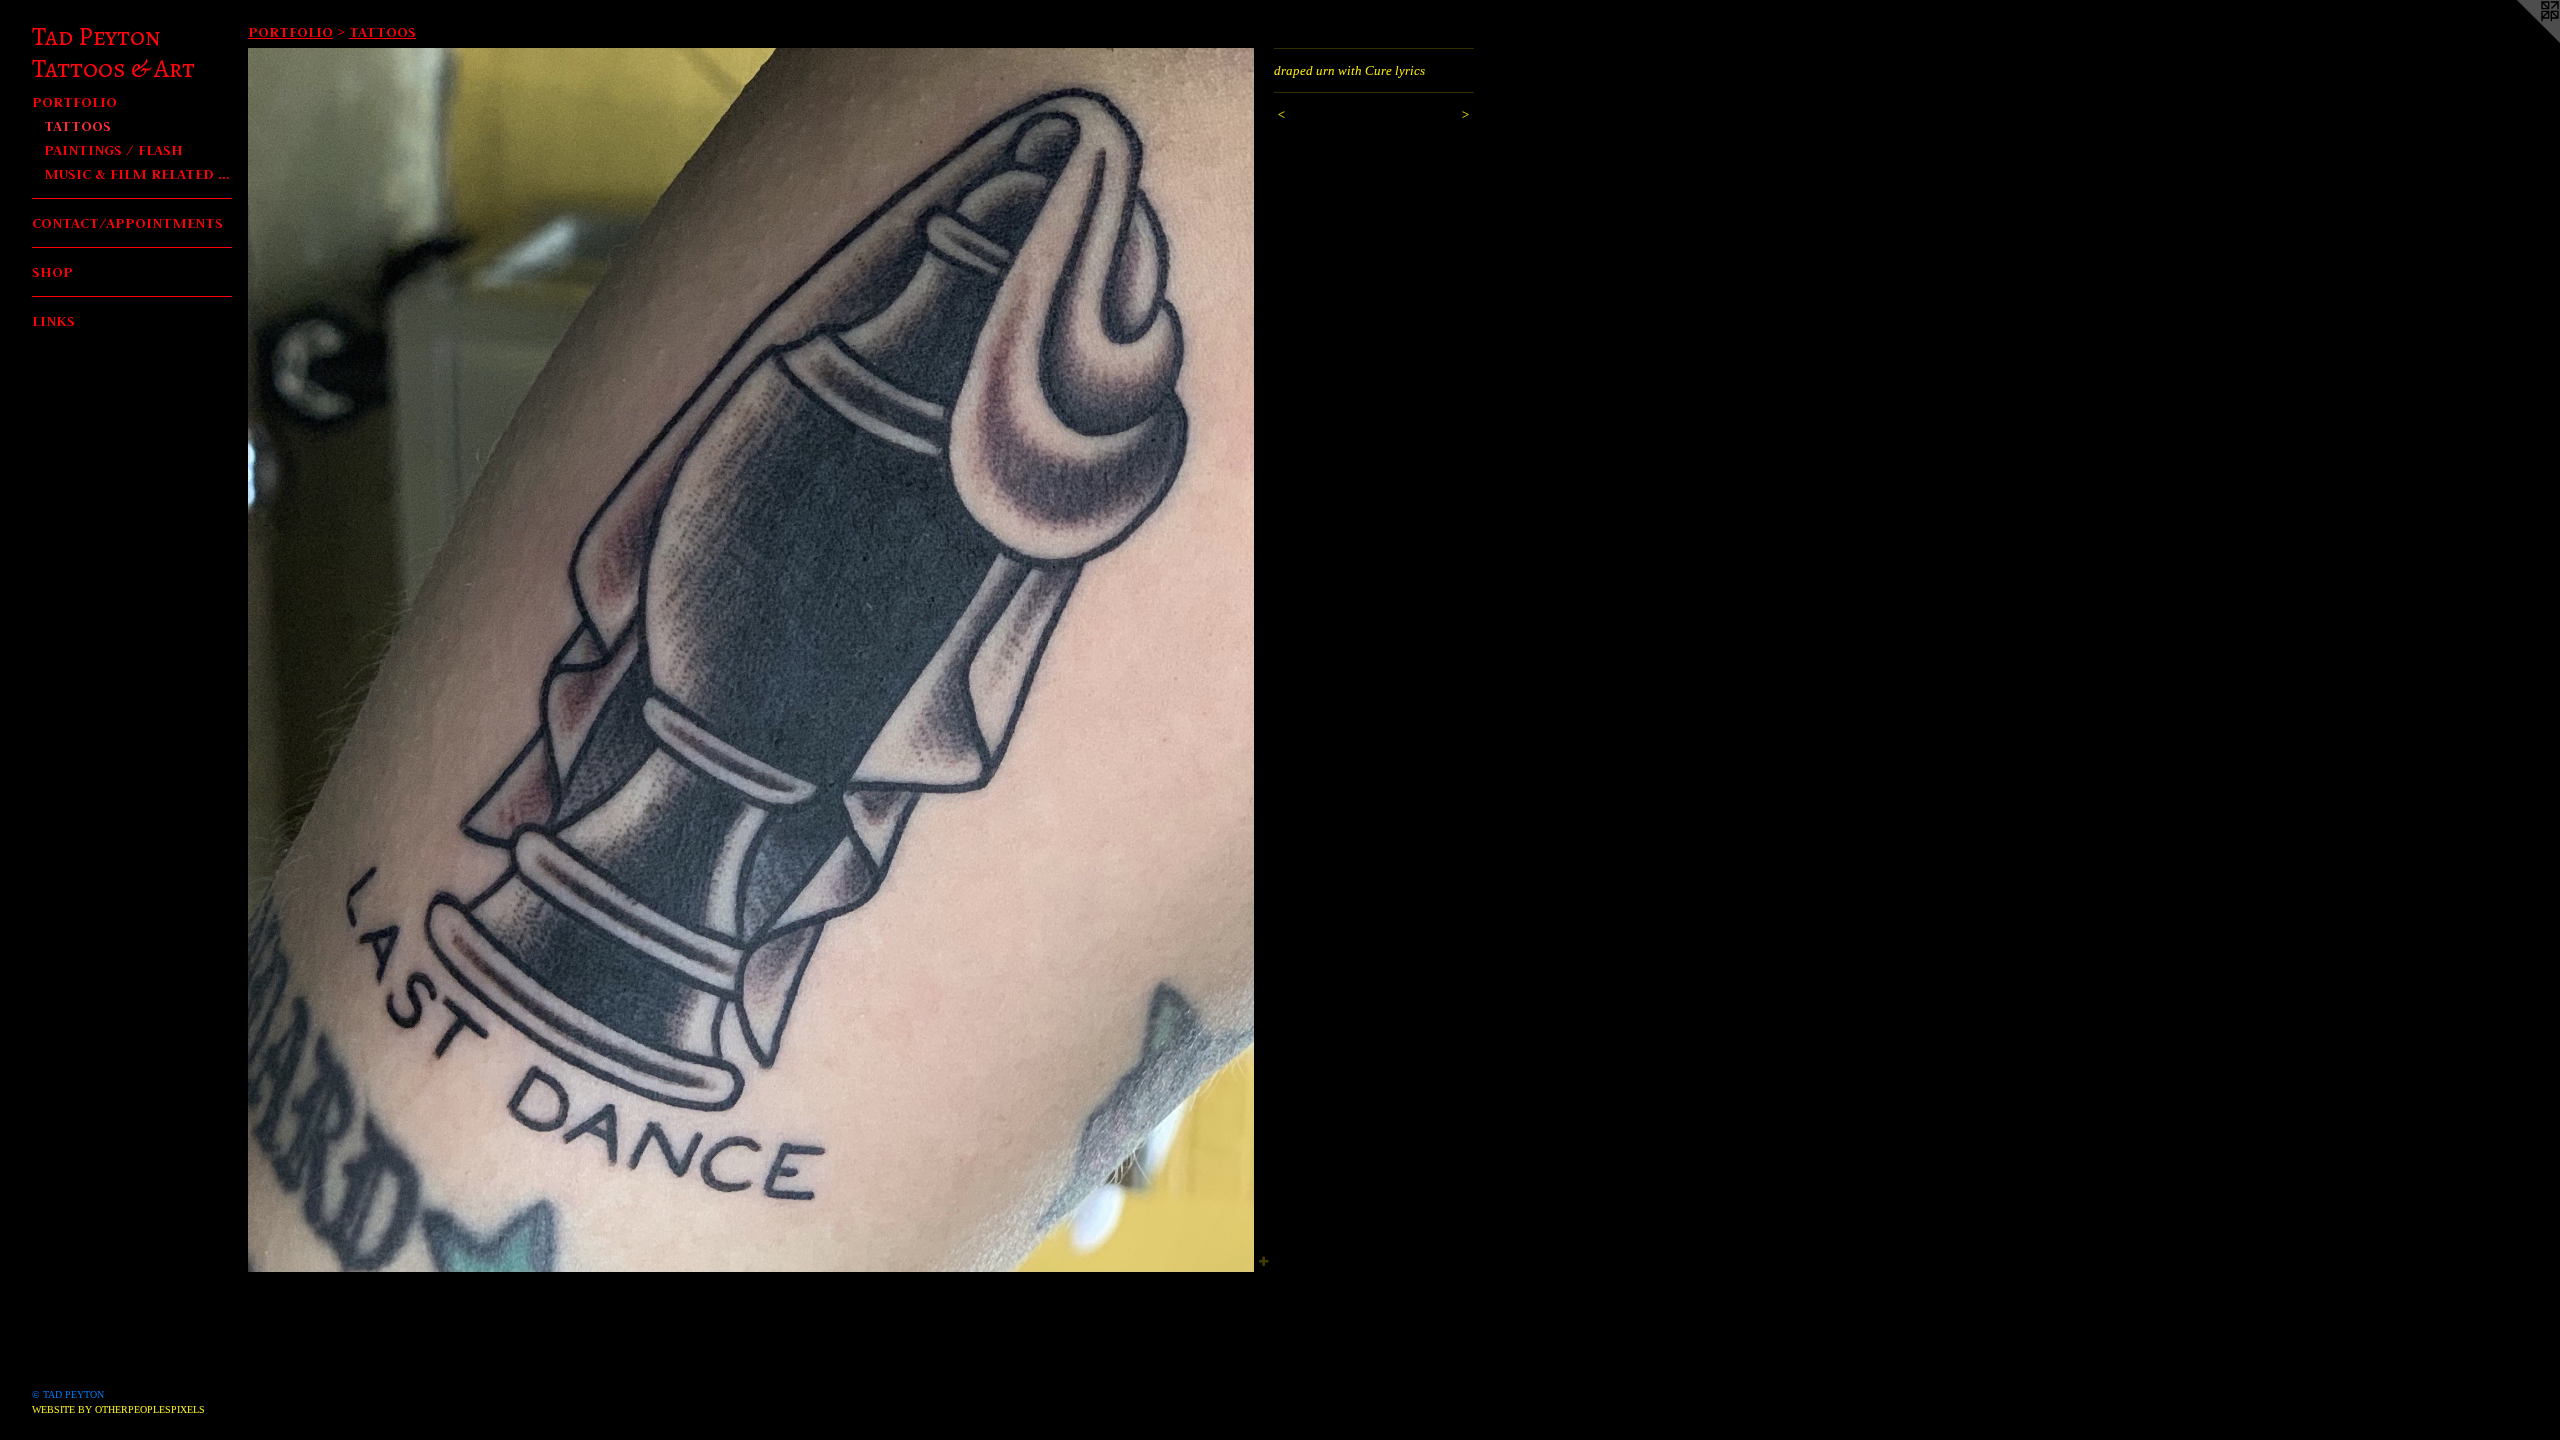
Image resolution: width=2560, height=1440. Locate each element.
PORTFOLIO (74, 101)
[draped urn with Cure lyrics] (751, 660)
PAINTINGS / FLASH (113, 149)
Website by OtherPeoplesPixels (118, 1409)
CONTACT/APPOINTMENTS (127, 222)
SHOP (52, 271)
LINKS (53, 320)
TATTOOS (77, 125)
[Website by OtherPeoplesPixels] (2520, 40)
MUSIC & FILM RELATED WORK (138, 173)
